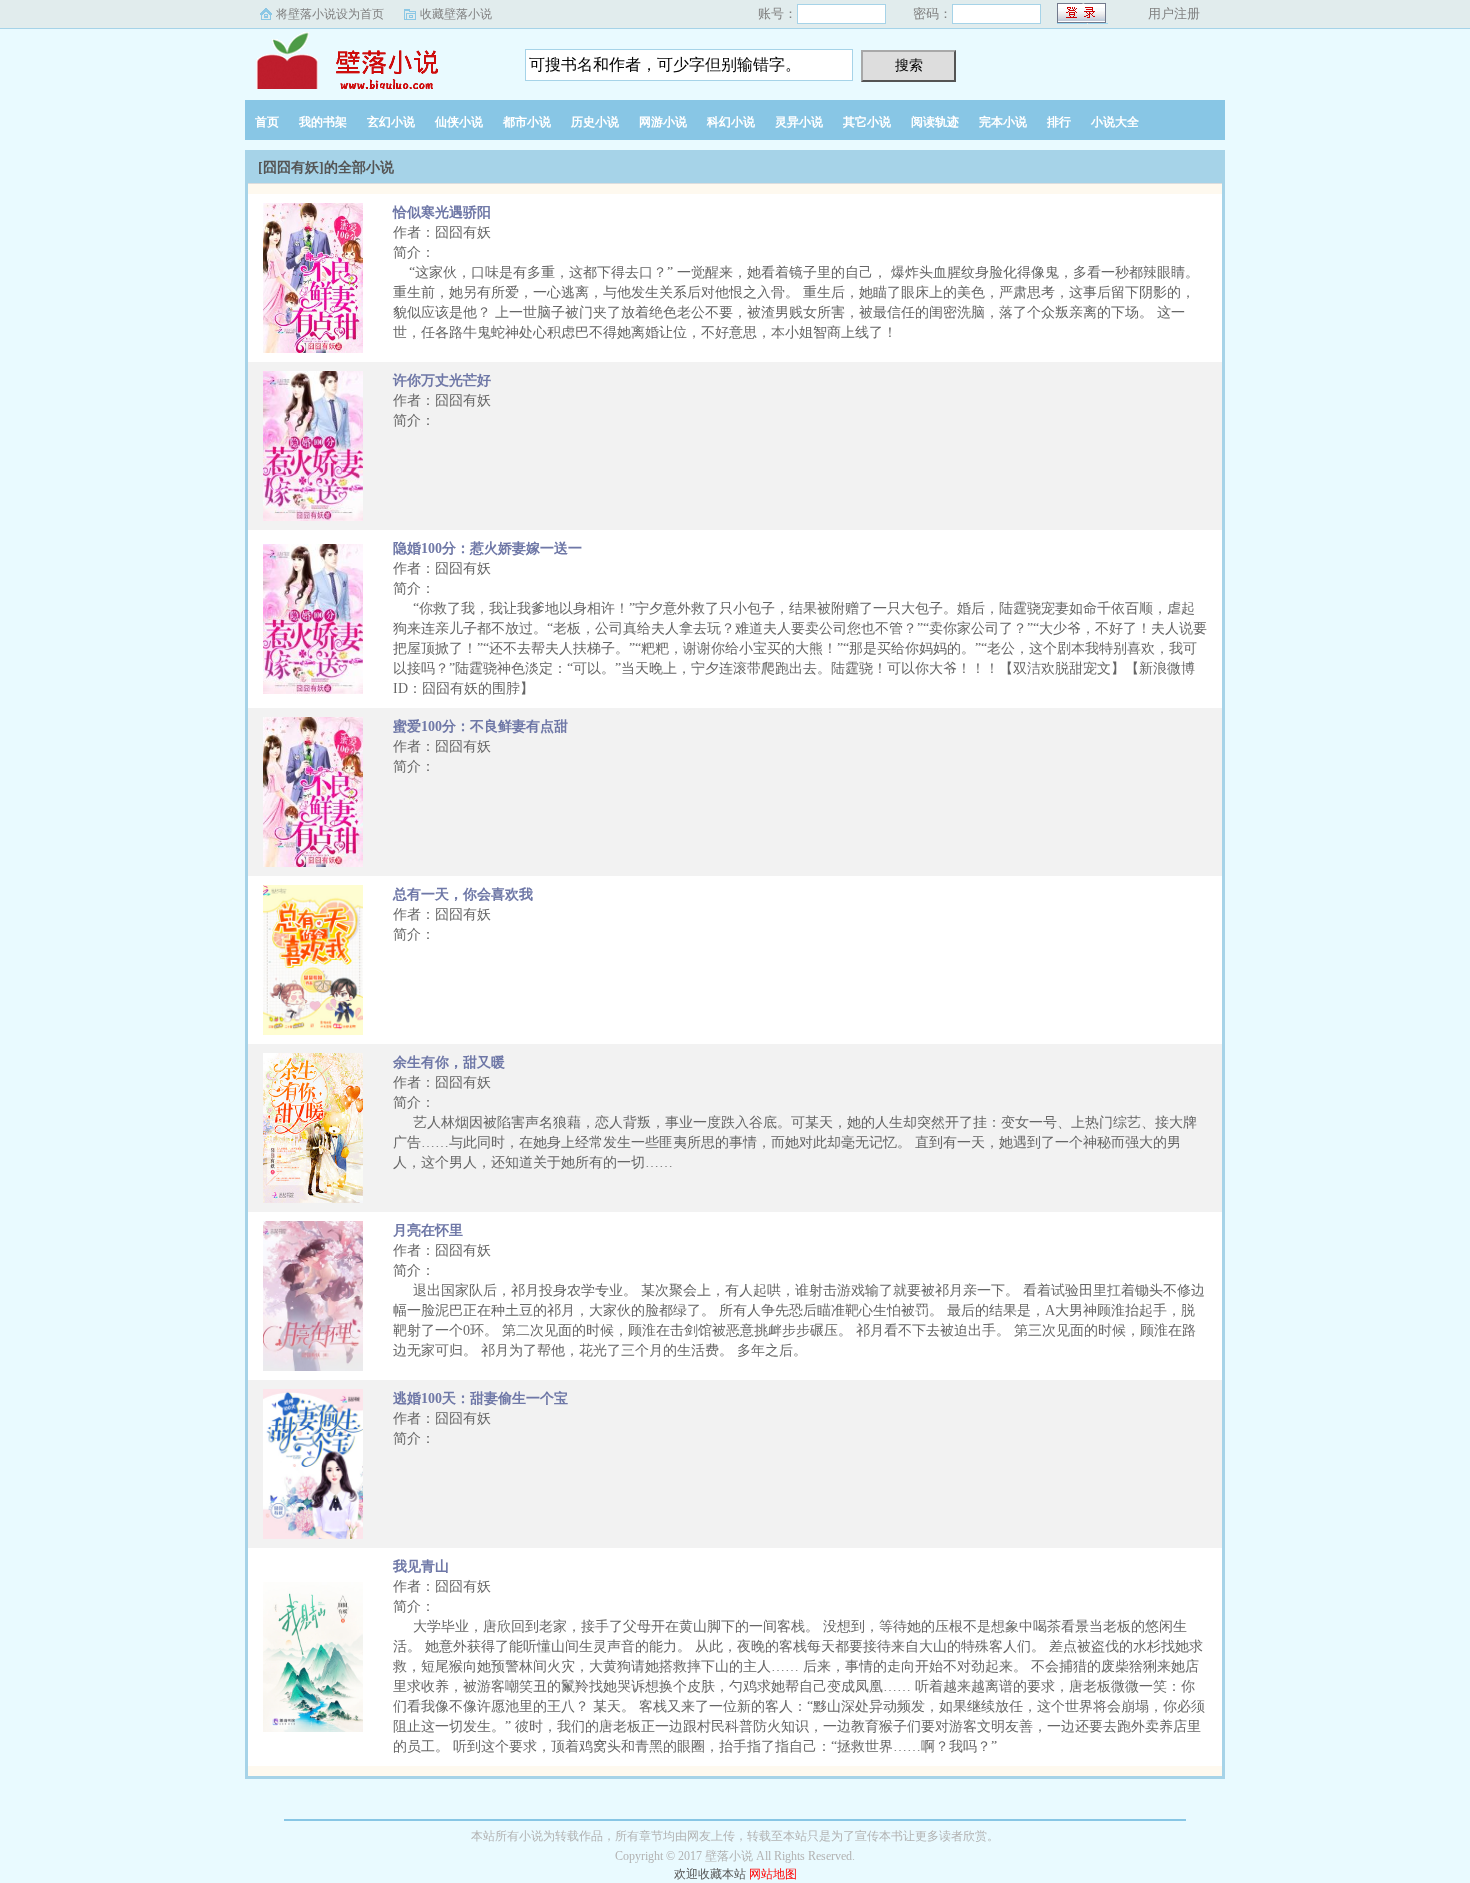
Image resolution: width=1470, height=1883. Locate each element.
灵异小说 (799, 122)
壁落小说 (370, 59)
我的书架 (323, 122)
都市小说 (527, 122)
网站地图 (773, 1874)
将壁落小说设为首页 (330, 14)
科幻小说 (731, 122)
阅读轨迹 (935, 122)
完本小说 (1003, 122)
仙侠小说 (459, 122)
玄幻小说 (391, 122)
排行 (1059, 122)
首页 (267, 122)
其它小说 (867, 122)
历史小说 (595, 122)
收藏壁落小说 (456, 14)
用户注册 (1174, 13)
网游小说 (663, 122)
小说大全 (1115, 122)
